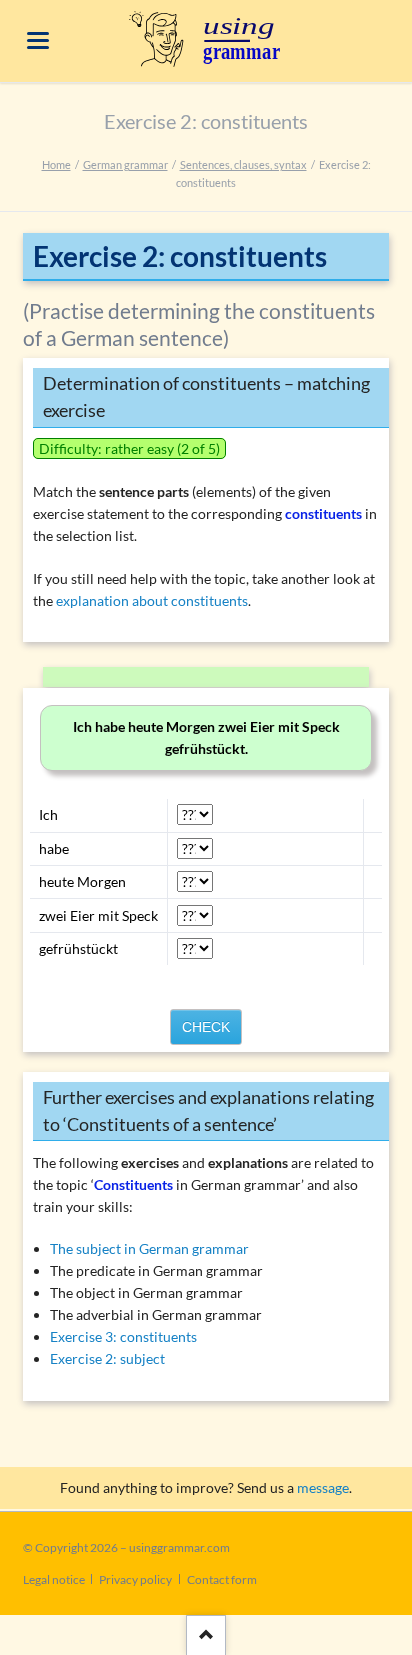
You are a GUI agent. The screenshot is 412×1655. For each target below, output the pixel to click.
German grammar (125, 164)
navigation (38, 40)
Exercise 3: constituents (123, 1336)
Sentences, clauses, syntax (243, 164)
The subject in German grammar (149, 1248)
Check (206, 1027)
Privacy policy (135, 1579)
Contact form (222, 1579)
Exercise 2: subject (107, 1358)
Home (56, 164)
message (323, 1487)
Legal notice (54, 1579)
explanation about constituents (152, 600)
